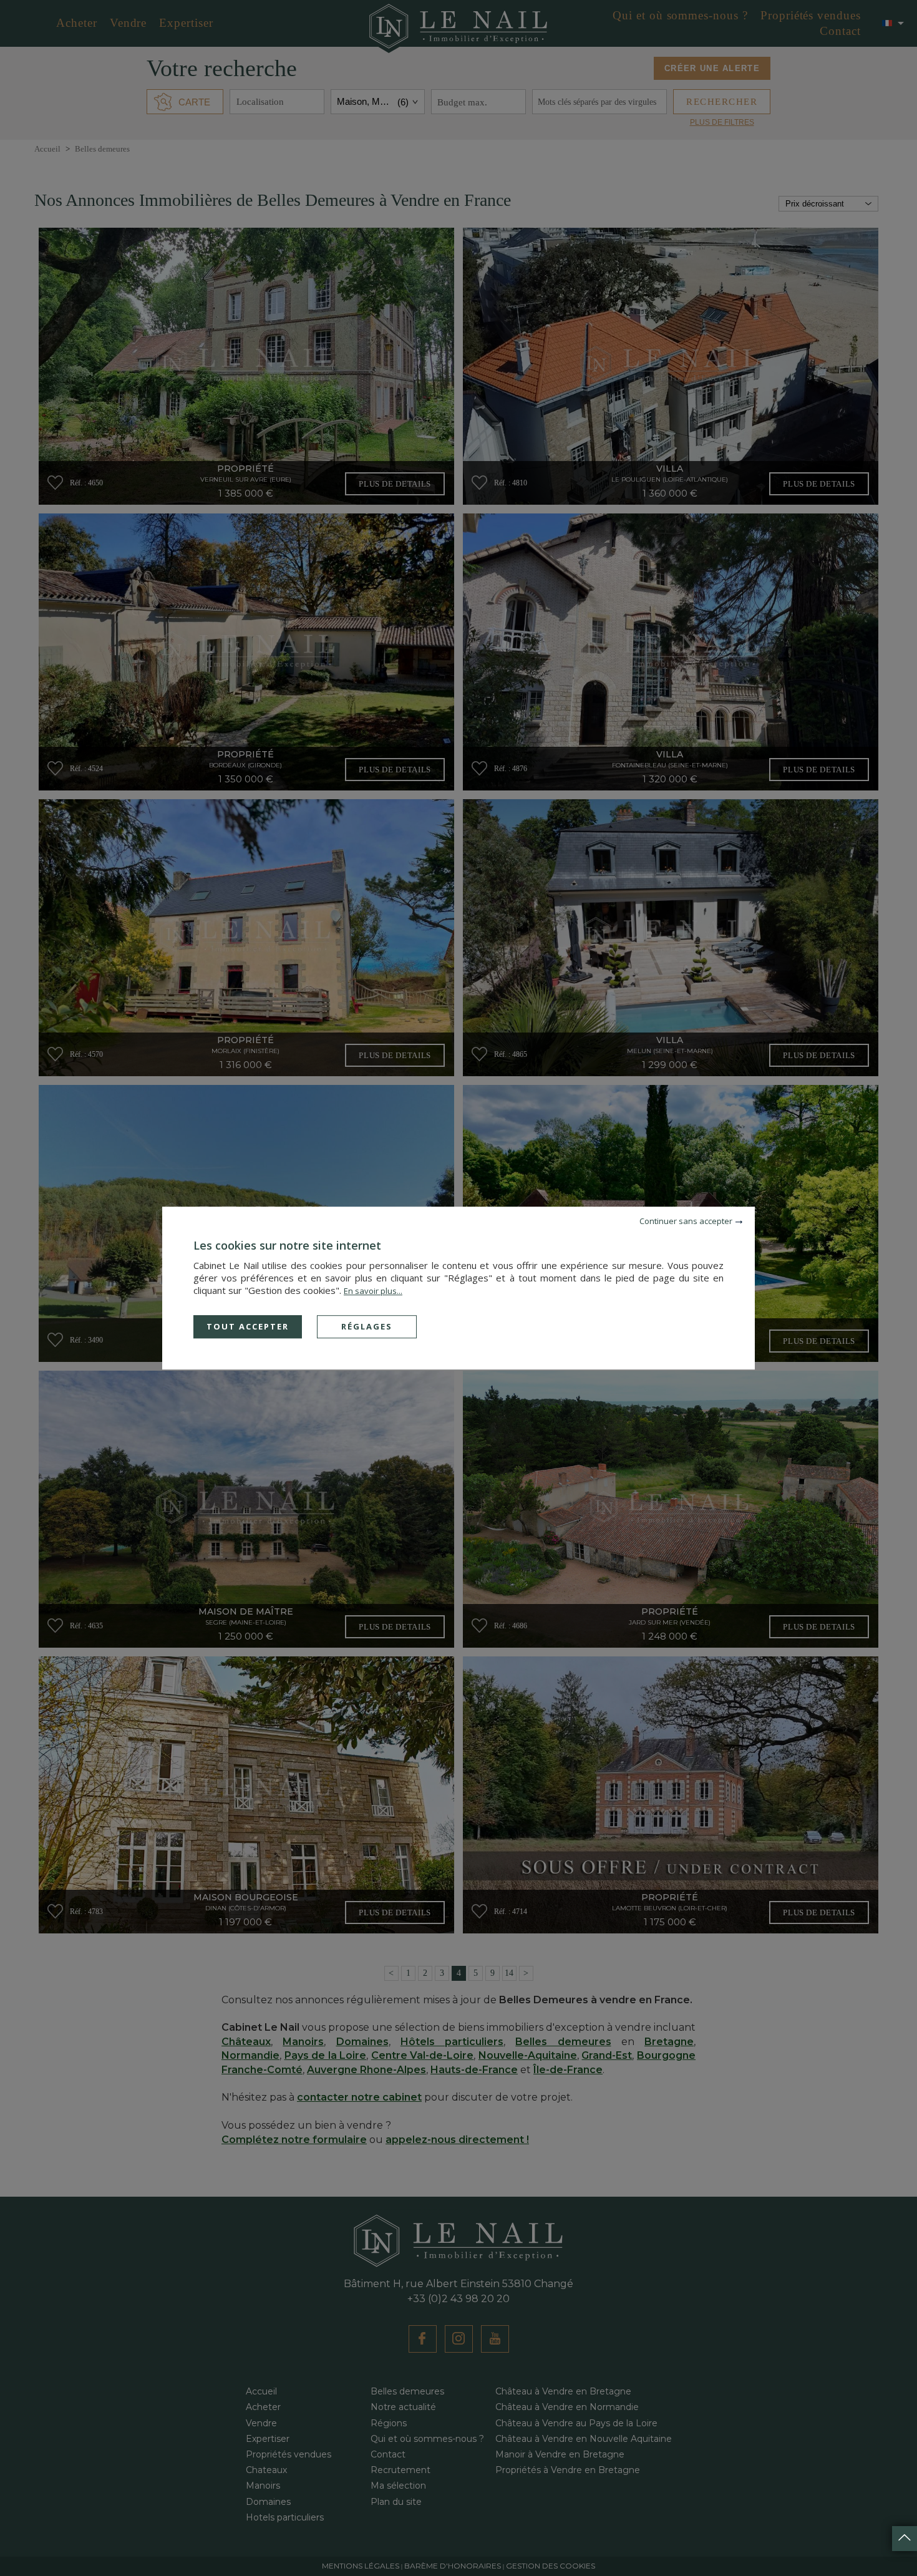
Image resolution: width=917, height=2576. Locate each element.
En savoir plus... (373, 1291)
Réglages (367, 1326)
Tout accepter (248, 1326)
